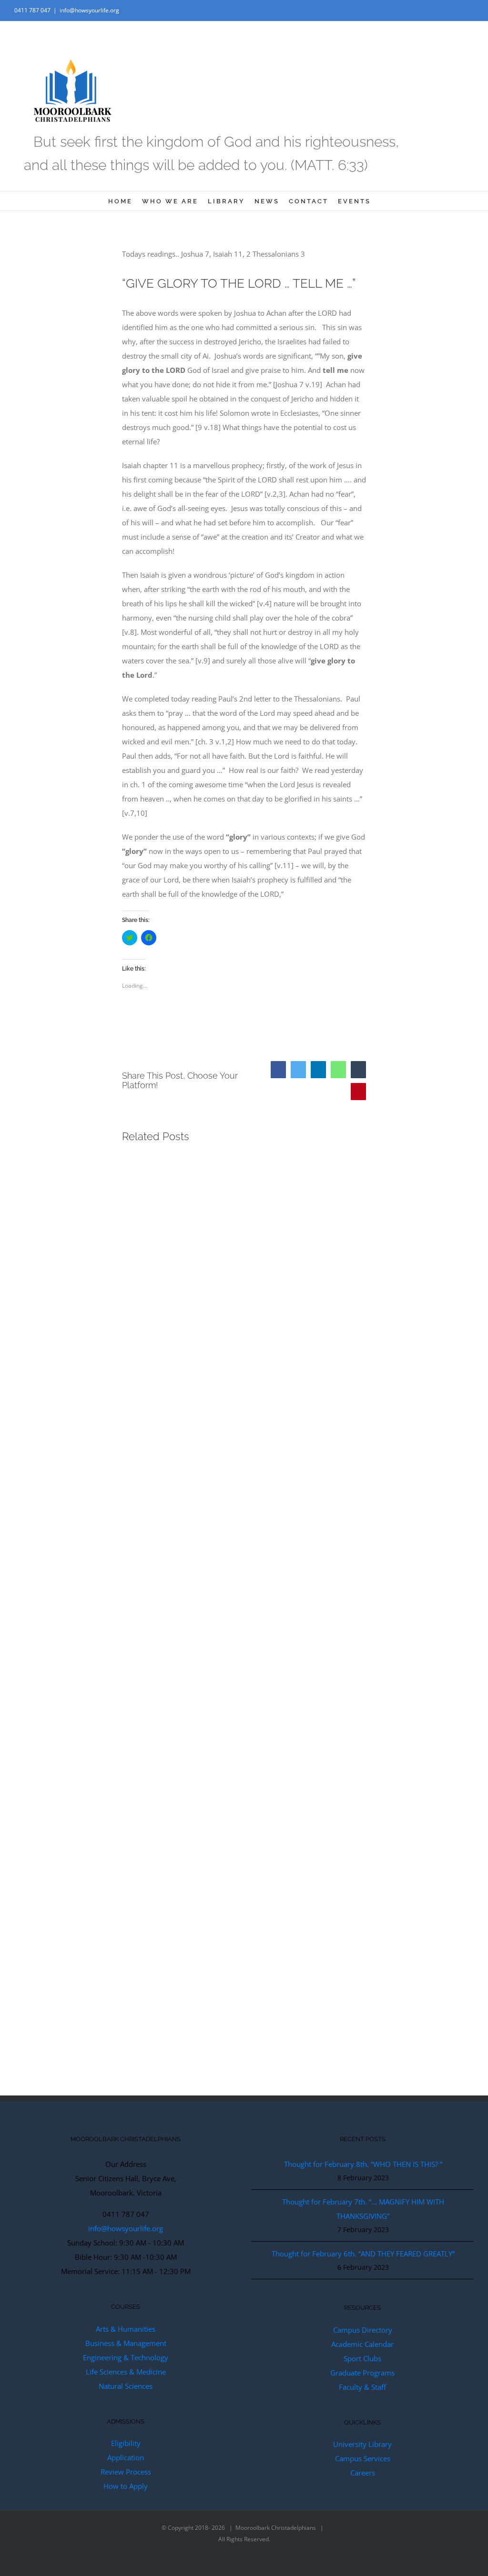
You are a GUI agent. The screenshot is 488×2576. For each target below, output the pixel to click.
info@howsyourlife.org (89, 10)
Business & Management (126, 2343)
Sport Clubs (362, 2358)
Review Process (126, 2472)
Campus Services (363, 2458)
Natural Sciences (126, 2386)
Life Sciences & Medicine (126, 2372)
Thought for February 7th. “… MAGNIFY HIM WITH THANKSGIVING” (363, 2209)
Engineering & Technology (126, 2357)
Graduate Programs (362, 2373)
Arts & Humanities (126, 2329)
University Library (362, 2444)
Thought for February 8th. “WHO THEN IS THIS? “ (363, 2164)
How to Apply (126, 2486)
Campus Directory (363, 2330)
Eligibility (126, 2443)
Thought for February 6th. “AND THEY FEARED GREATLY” (363, 2254)
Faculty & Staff (362, 2387)
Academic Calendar (362, 2344)
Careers (363, 2473)
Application (126, 2457)
